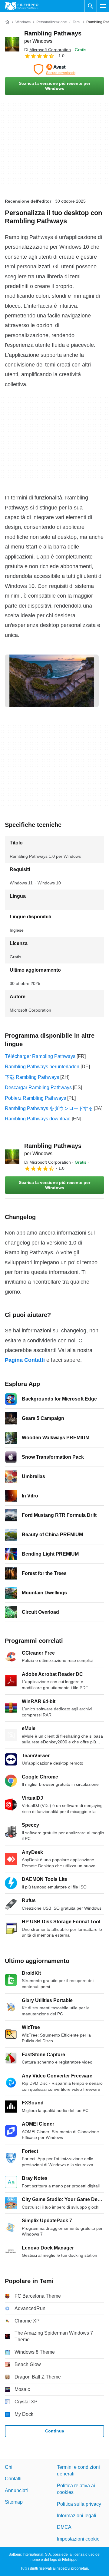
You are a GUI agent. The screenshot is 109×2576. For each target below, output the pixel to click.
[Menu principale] (103, 6)
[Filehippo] (22, 6)
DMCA (64, 2527)
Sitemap (14, 2502)
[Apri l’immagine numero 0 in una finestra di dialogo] (52, 681)
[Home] (7, 22)
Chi (9, 2467)
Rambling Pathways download (38, 1119)
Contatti (13, 2479)
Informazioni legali (77, 2516)
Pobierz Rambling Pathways (35, 1098)
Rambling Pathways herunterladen (42, 1067)
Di (48, 50)
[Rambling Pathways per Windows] (12, 44)
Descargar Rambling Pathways (38, 1087)
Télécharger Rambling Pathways (40, 1056)
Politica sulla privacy (79, 2504)
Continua (55, 2431)
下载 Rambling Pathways (32, 1077)
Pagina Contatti (25, 1360)
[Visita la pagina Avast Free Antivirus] (54, 69)
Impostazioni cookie (78, 2539)
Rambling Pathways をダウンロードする (49, 1108)
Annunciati (16, 2490)
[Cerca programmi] (91, 6)
